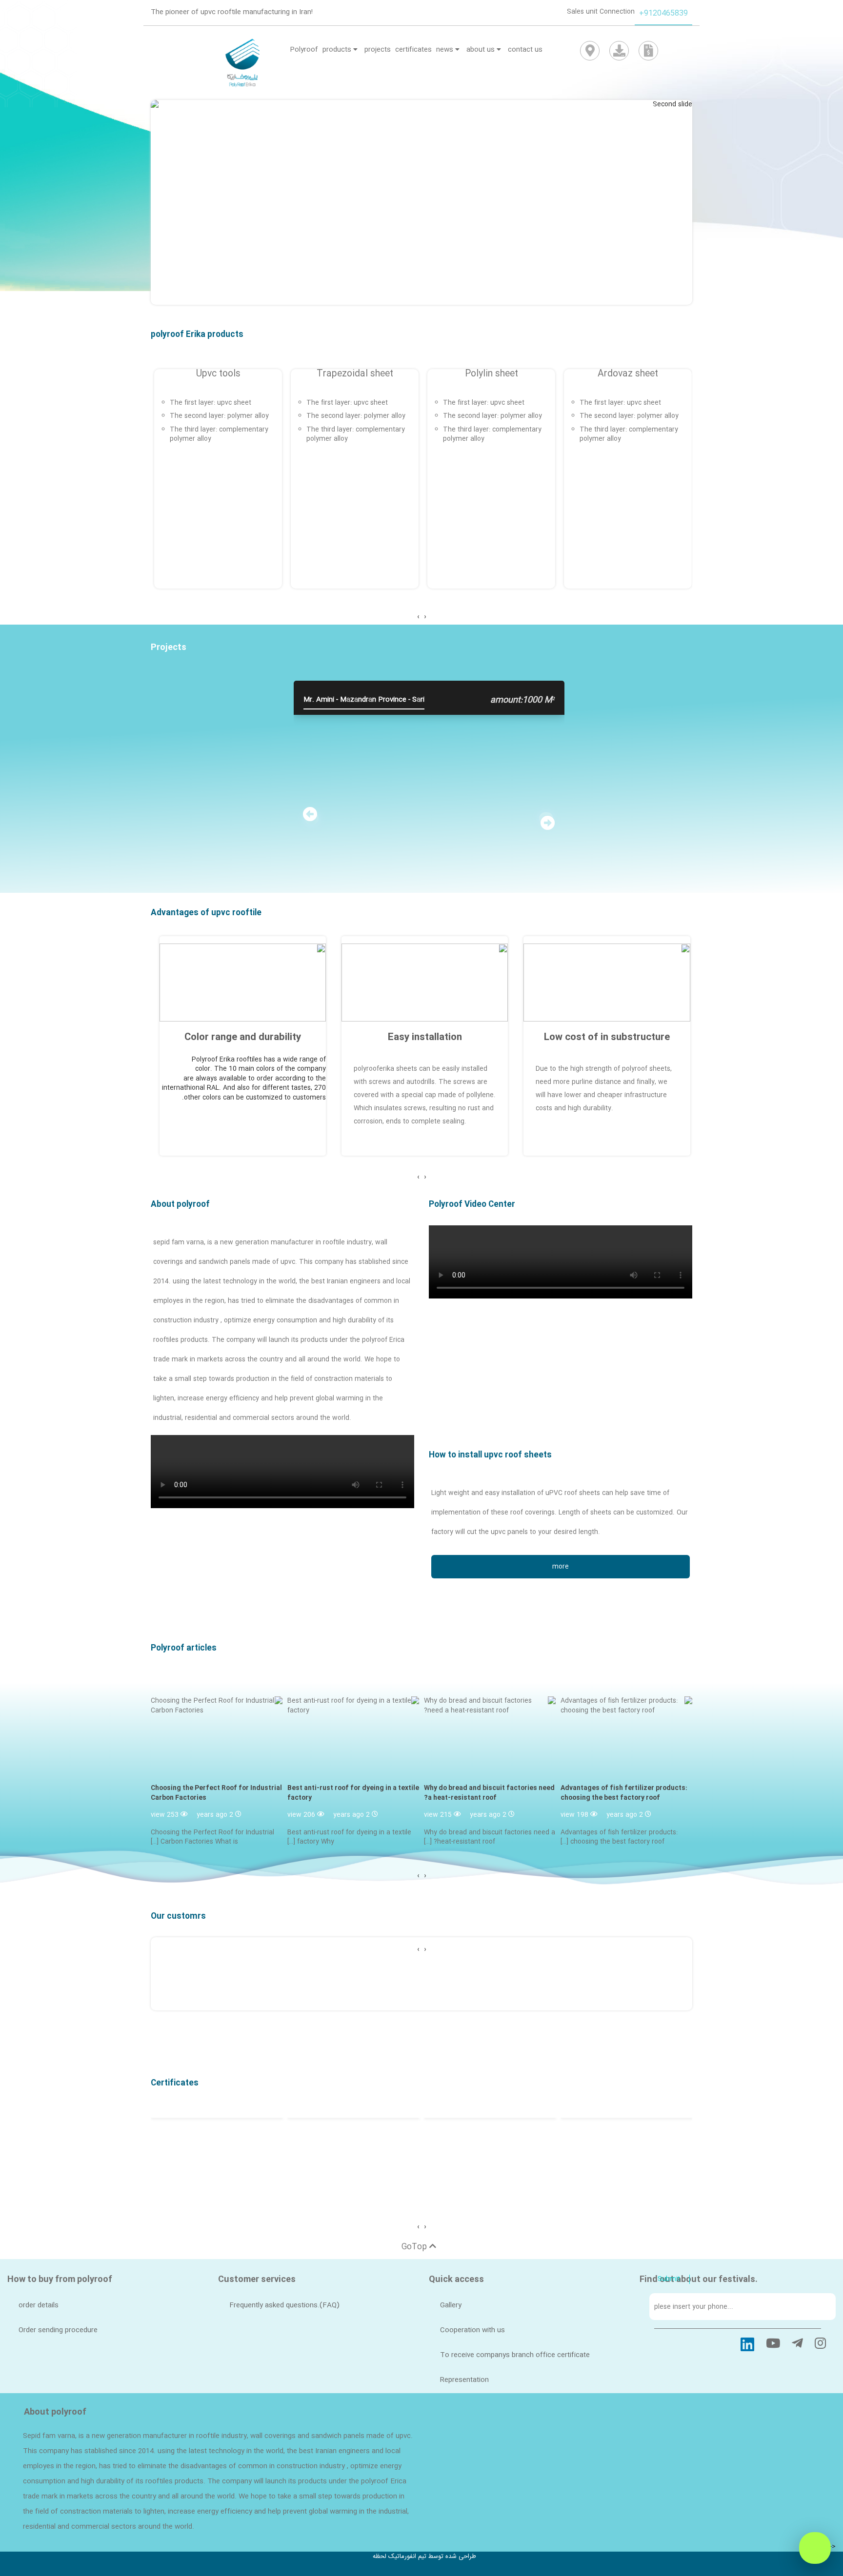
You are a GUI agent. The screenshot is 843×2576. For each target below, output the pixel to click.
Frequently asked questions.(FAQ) (284, 2305)
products (338, 50)
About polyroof (180, 1205)
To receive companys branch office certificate (515, 2355)
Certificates (175, 2083)
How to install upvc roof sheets (490, 1455)
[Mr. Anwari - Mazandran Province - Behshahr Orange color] (683, 709)
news (446, 50)
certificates (413, 50)
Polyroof (304, 50)
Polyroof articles (184, 1649)
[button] (652, 207)
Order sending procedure (58, 2330)
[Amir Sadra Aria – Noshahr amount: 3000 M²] (175, 709)
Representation (464, 2380)
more (561, 1567)
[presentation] (425, 617)
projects (378, 50)
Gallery (451, 2305)
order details (39, 2305)
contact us (525, 50)
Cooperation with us (472, 2330)
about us (482, 50)
